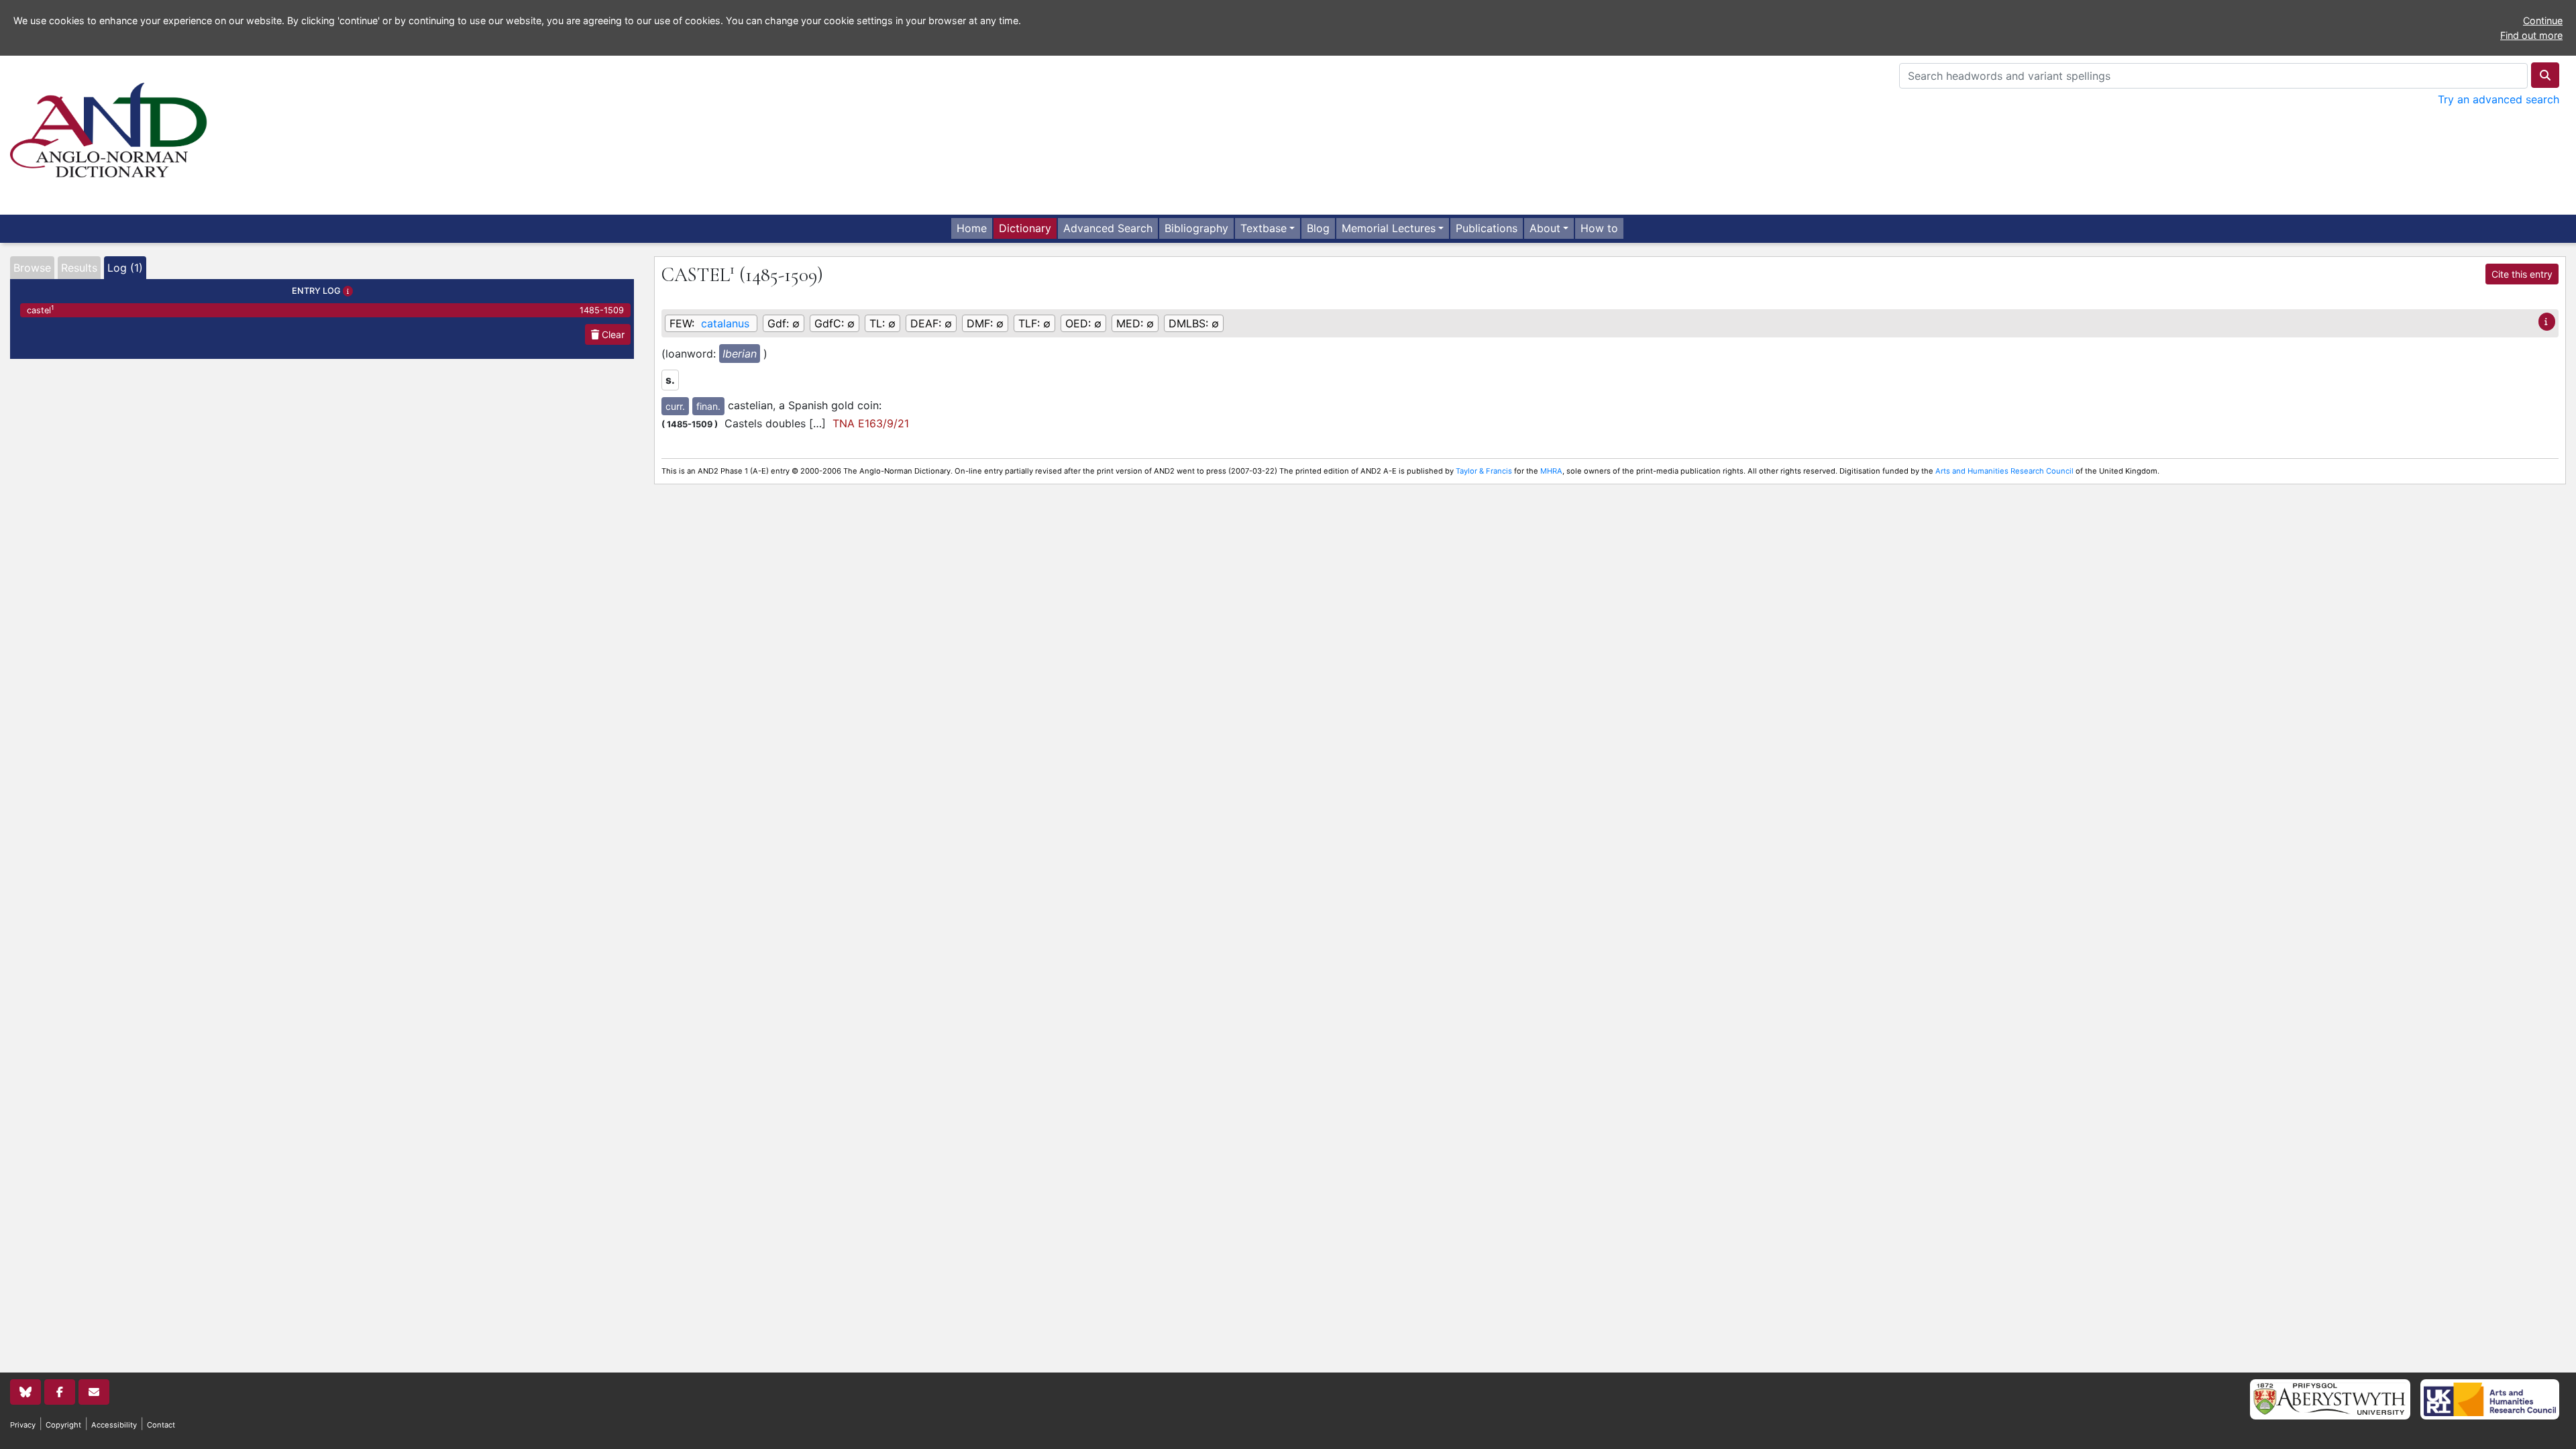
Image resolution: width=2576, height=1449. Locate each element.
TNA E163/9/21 (871, 423)
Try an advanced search (2499, 99)
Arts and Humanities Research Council (2004, 471)
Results (79, 268)
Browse (32, 268)
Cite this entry (2522, 274)
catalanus (725, 323)
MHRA (1551, 471)
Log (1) (125, 268)
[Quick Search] (2545, 75)
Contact (161, 1425)
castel (325, 310)
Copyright (63, 1425)
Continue (2543, 20)
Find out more (2531, 35)
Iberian (740, 354)
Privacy (23, 1425)
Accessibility (114, 1425)
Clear (612, 334)
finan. (708, 406)
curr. (675, 406)
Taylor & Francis (1484, 471)
